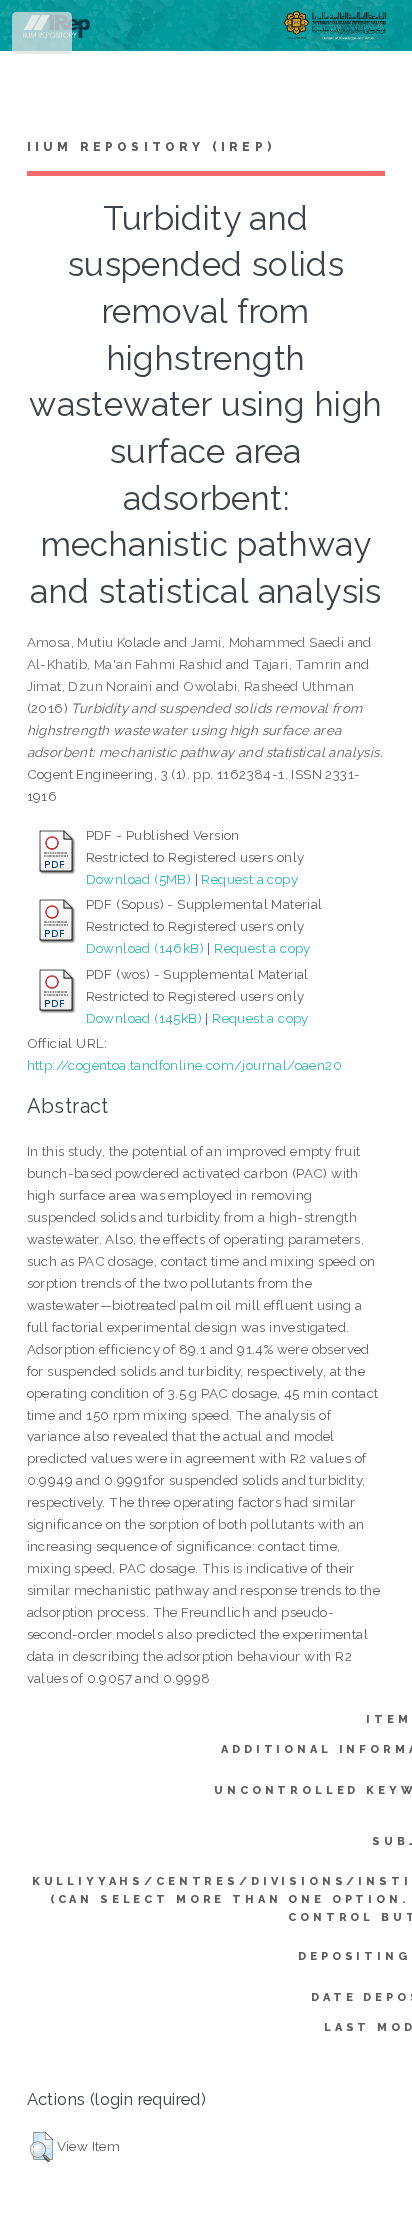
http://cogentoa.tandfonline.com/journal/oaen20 (184, 1065)
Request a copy (249, 879)
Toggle (43, 37)
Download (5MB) (139, 879)
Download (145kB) (144, 1018)
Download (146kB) (145, 948)
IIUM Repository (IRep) (151, 147)
